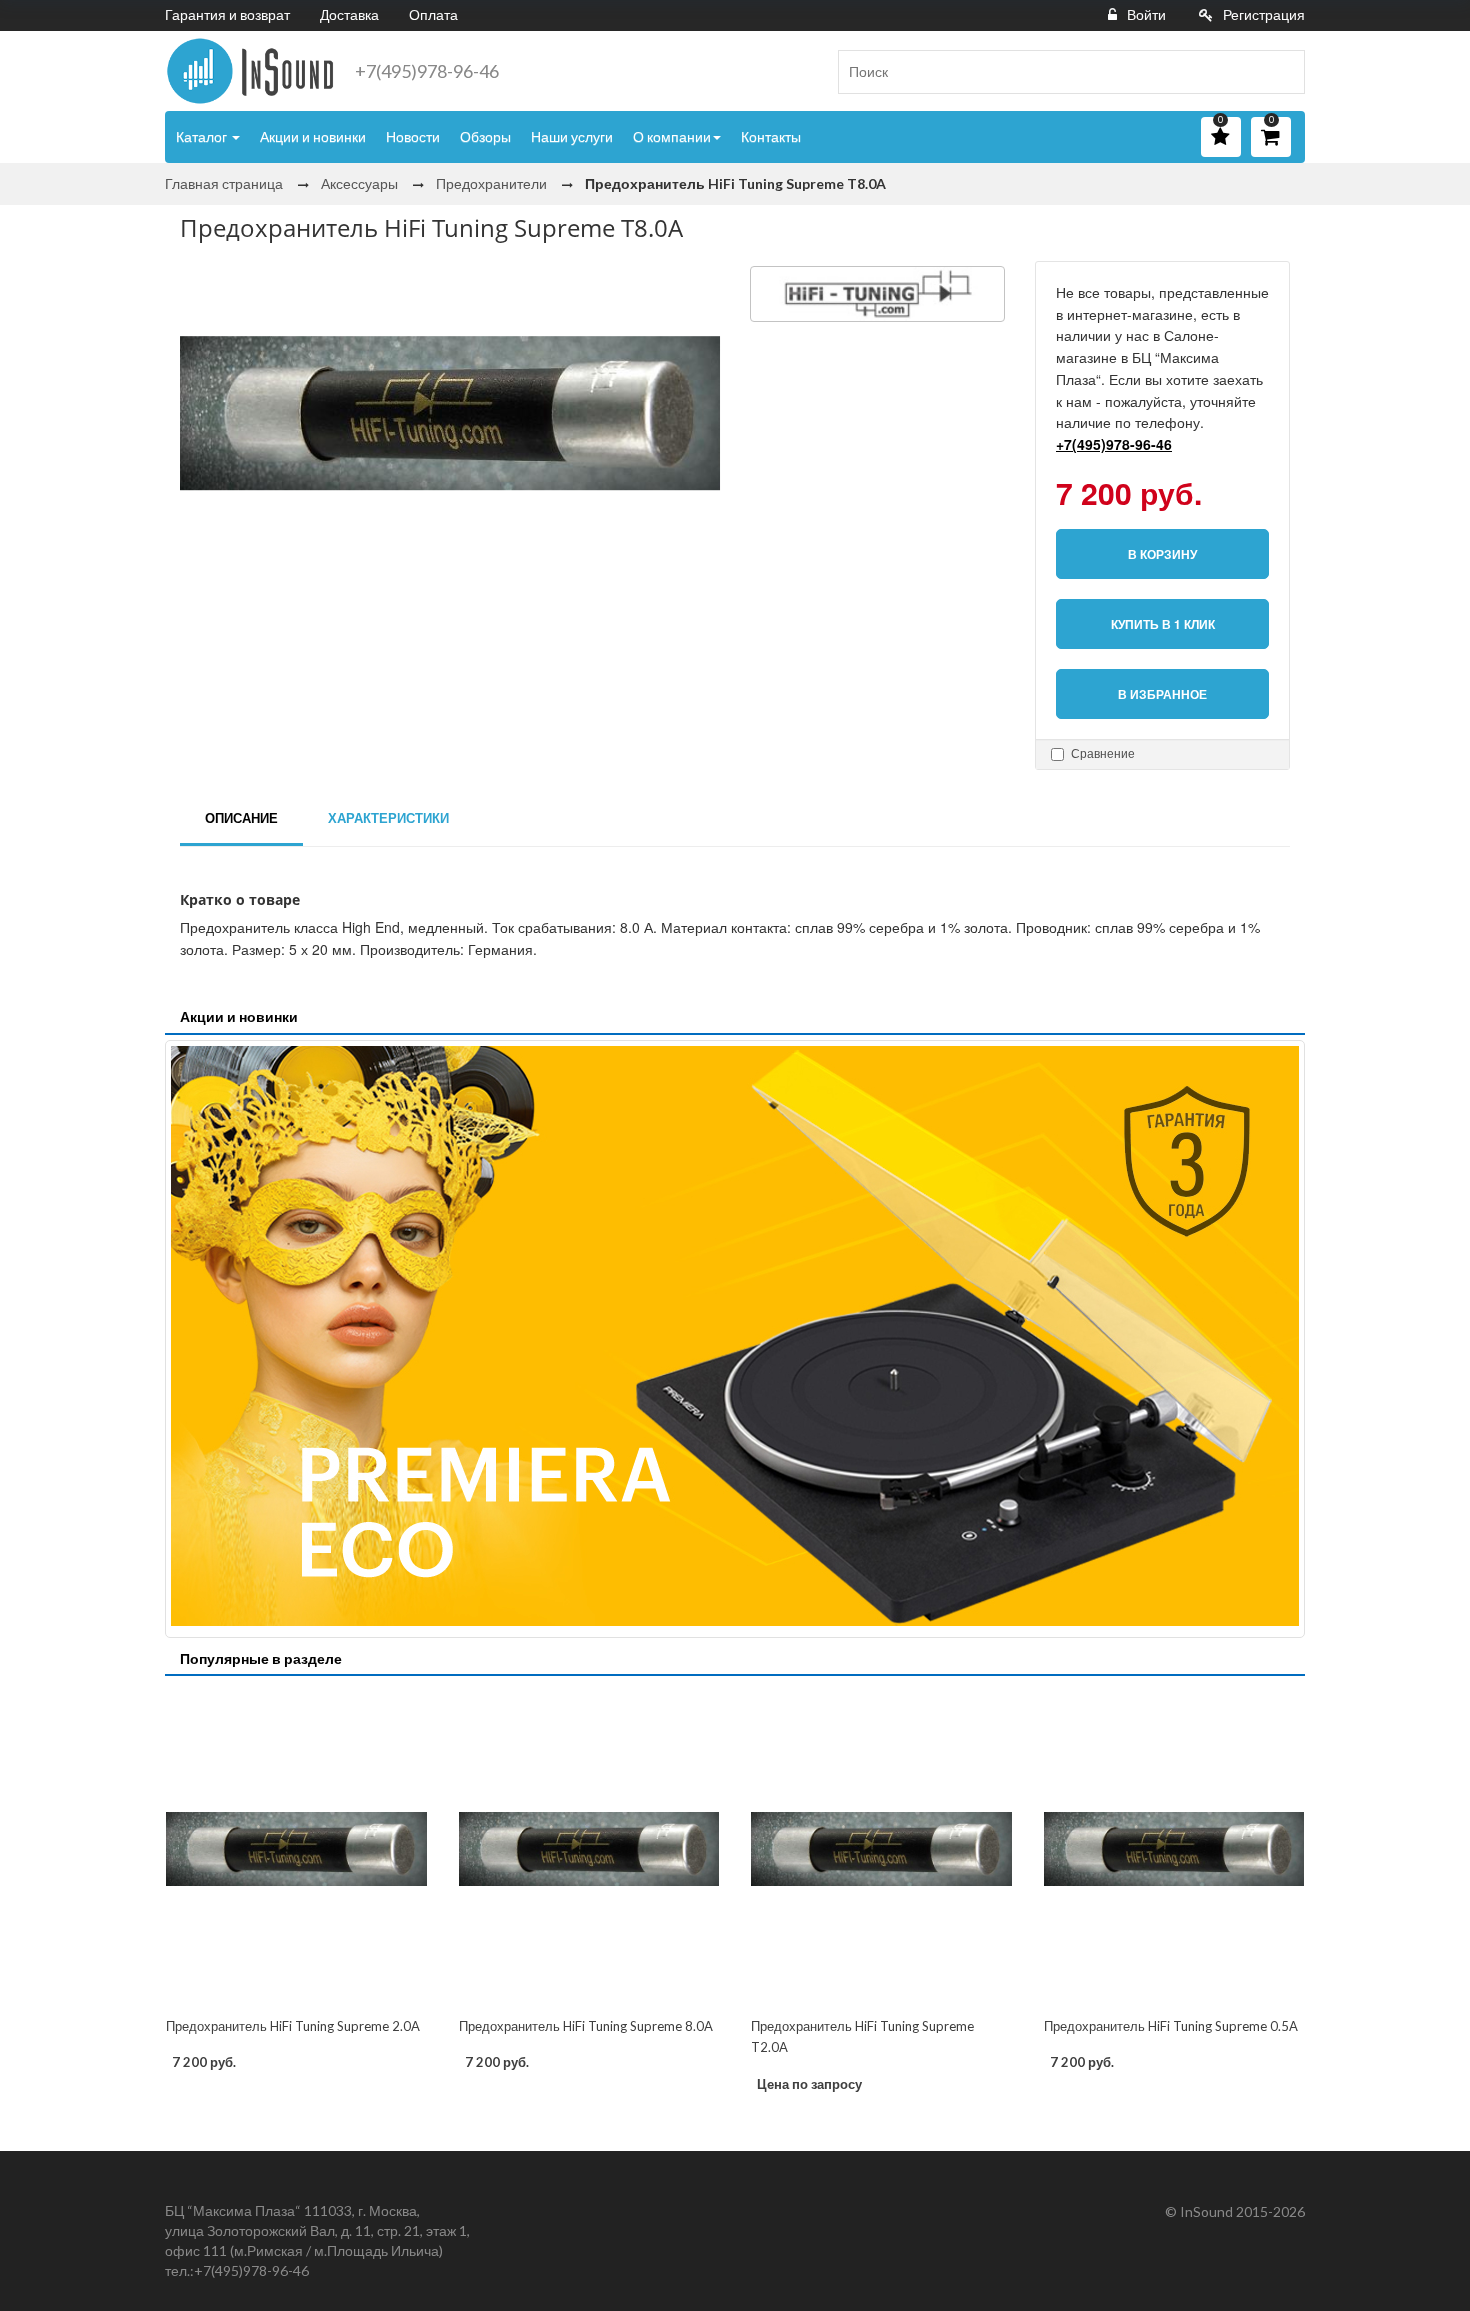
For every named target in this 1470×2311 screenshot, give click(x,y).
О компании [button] (672, 136)
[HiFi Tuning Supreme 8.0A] (589, 1848)
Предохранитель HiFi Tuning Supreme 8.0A (586, 2026)
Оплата (433, 14)
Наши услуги (572, 136)
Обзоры (485, 136)
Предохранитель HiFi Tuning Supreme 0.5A (1171, 2026)
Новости (413, 136)
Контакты (771, 136)
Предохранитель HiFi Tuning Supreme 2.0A (293, 2026)
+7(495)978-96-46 (427, 71)
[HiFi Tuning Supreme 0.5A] (1174, 1848)
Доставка (349, 14)
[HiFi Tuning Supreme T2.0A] (881, 1848)
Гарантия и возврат (227, 14)
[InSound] (250, 71)
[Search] (1282, 72)
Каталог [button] (203, 136)
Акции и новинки (313, 136)
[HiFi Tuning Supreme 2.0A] (296, 1848)
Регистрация (1264, 14)
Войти (1146, 14)
